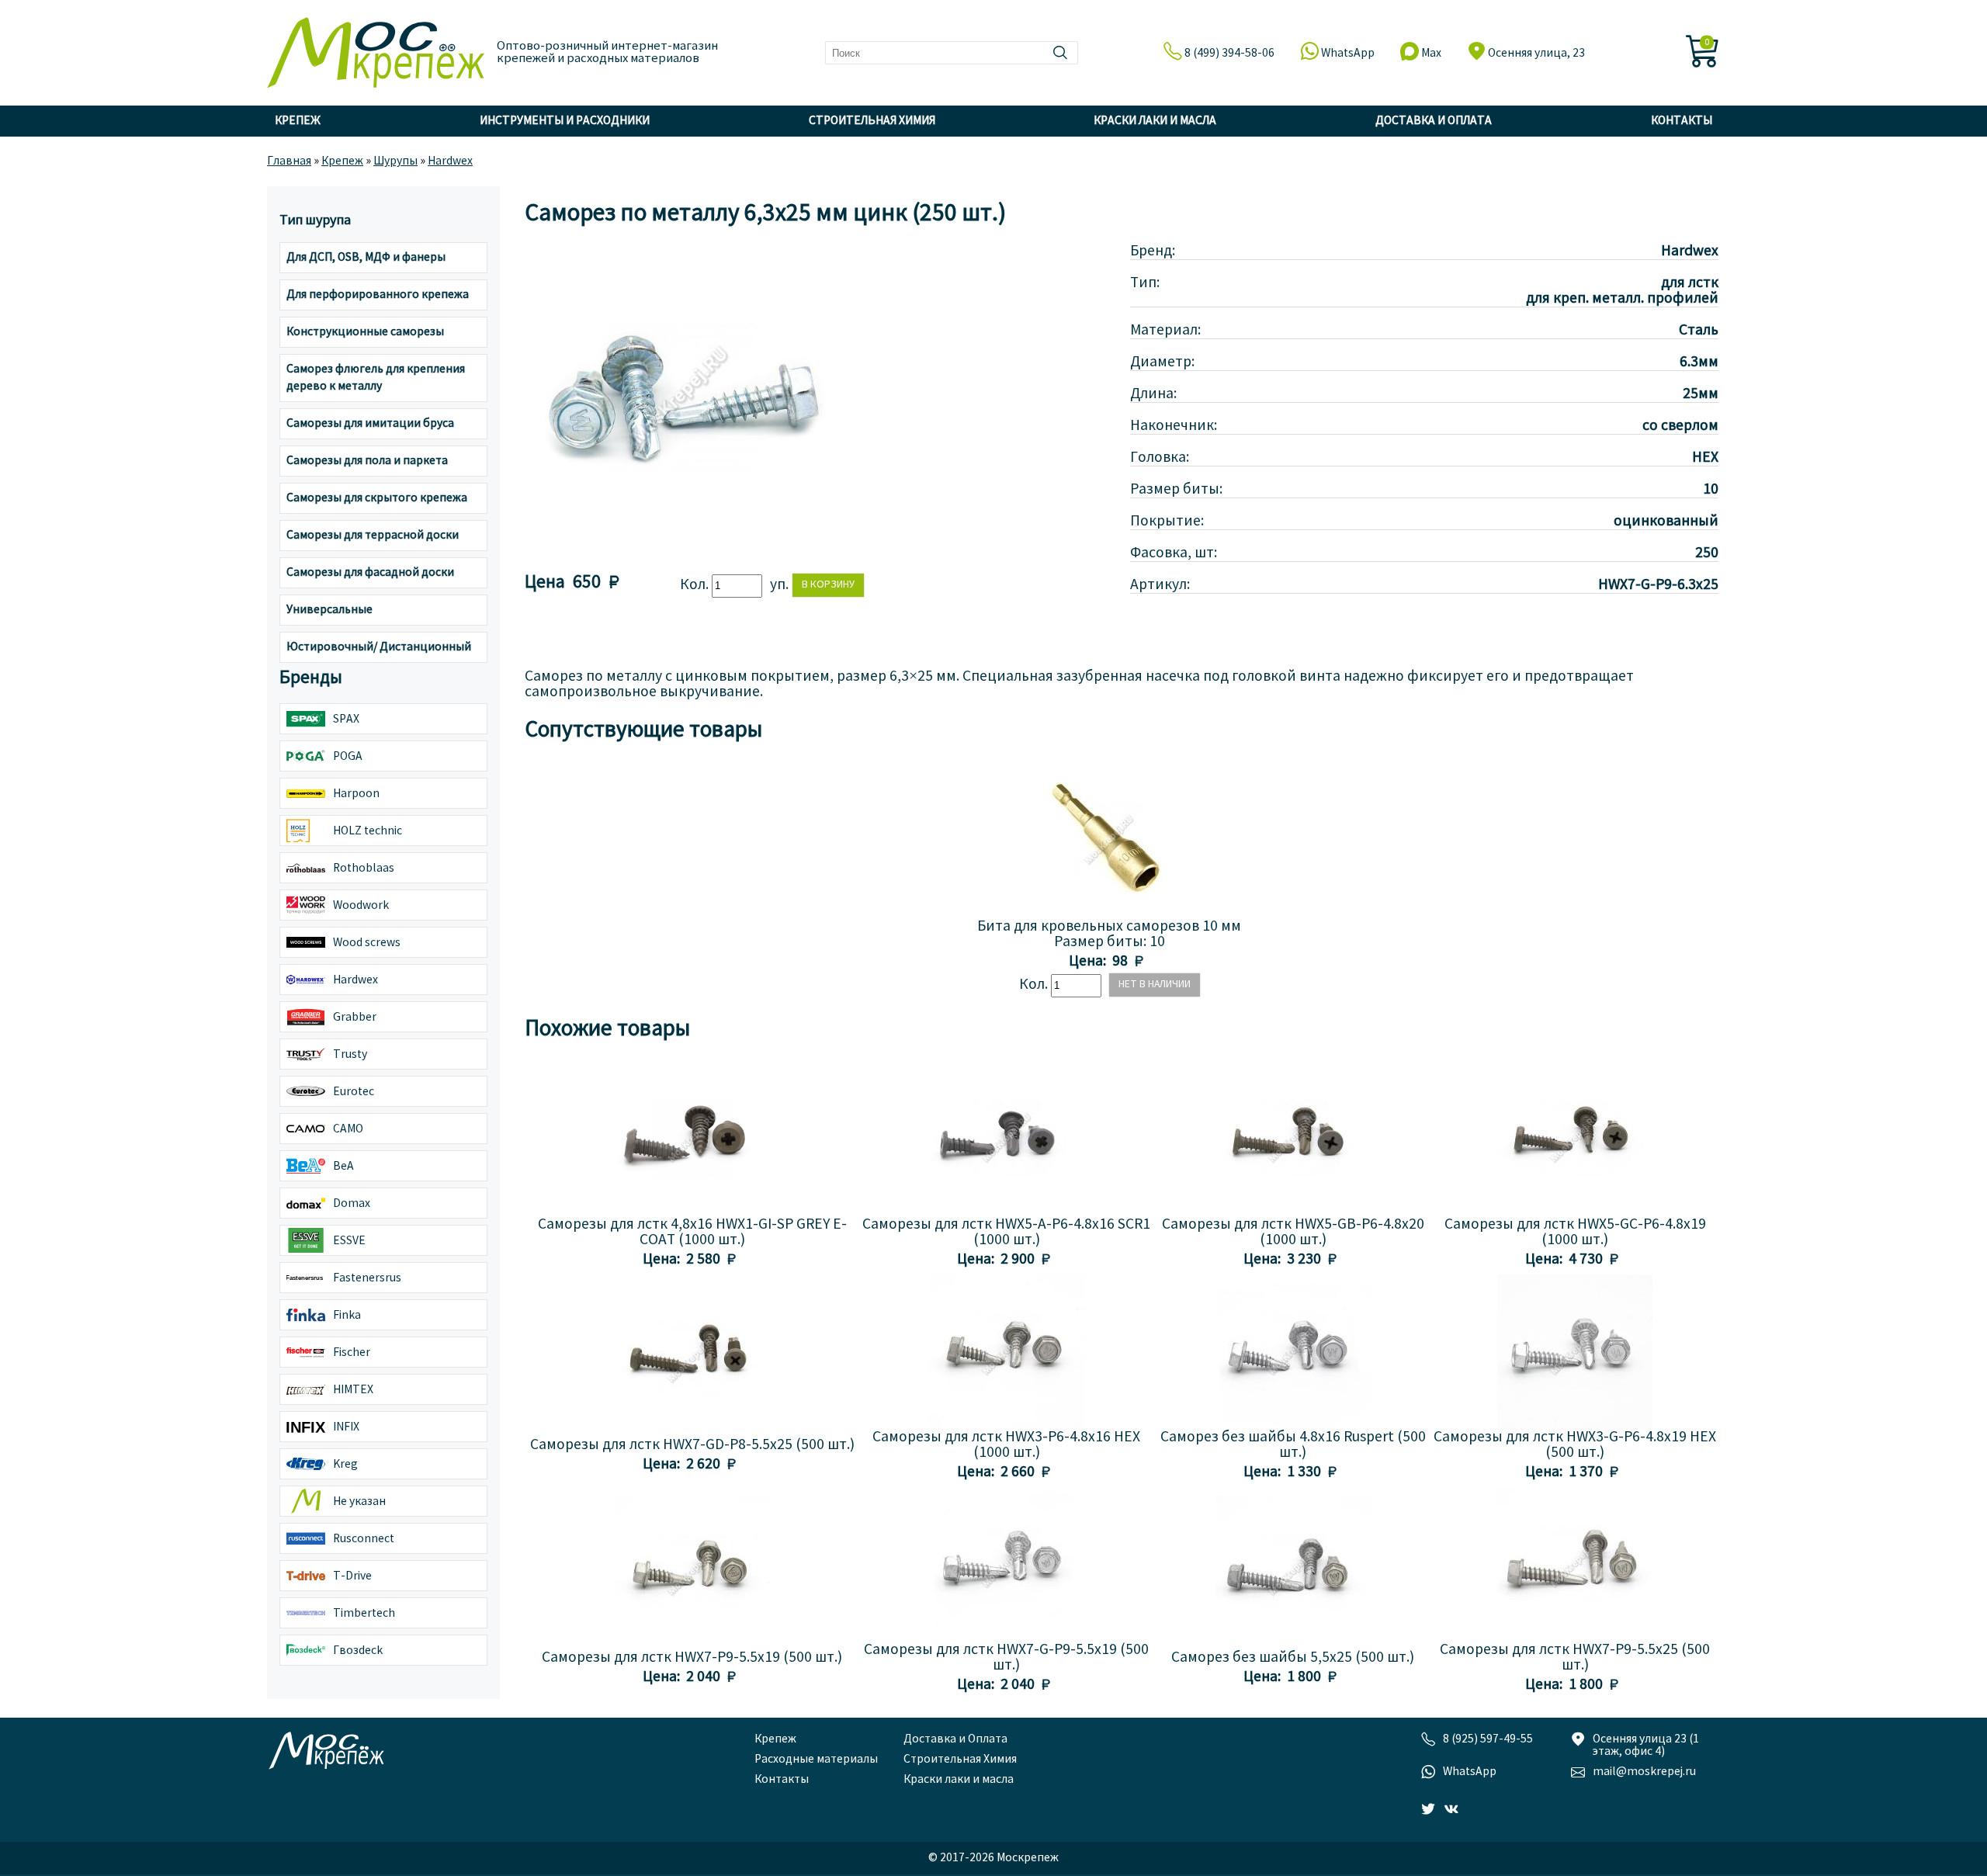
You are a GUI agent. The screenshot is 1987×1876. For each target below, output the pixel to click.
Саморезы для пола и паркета (367, 461)
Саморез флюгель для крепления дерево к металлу (376, 378)
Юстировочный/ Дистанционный (379, 647)
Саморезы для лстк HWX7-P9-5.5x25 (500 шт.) (1575, 1658)
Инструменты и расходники (565, 121)
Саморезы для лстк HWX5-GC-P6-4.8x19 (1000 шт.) (1575, 1233)
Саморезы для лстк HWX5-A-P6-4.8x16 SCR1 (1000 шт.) (1006, 1233)
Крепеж (298, 121)
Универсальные (329, 610)
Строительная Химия (872, 121)
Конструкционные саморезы (365, 332)
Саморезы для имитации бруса (370, 424)
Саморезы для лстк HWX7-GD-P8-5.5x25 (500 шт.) (692, 1445)
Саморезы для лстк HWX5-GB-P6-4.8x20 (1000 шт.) (1293, 1233)
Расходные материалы (816, 1760)
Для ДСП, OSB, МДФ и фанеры (366, 258)
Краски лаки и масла (1155, 121)
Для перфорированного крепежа (378, 295)
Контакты (1682, 121)
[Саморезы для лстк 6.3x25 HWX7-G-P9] (680, 550)
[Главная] (376, 61)
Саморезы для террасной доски (373, 536)
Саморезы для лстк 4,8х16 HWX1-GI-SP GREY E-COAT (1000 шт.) (692, 1233)
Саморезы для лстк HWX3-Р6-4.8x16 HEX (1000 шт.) (1006, 1445)
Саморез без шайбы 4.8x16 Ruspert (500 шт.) (1293, 1445)
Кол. (696, 585)
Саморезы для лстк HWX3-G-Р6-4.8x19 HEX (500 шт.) (1575, 1445)
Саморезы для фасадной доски (370, 573)
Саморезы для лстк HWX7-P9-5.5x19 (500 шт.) (692, 1658)
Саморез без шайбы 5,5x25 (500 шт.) (1293, 1658)
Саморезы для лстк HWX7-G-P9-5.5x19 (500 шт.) (1006, 1658)
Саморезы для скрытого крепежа (377, 498)
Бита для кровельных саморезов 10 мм (1109, 927)
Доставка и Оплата (1434, 121)
